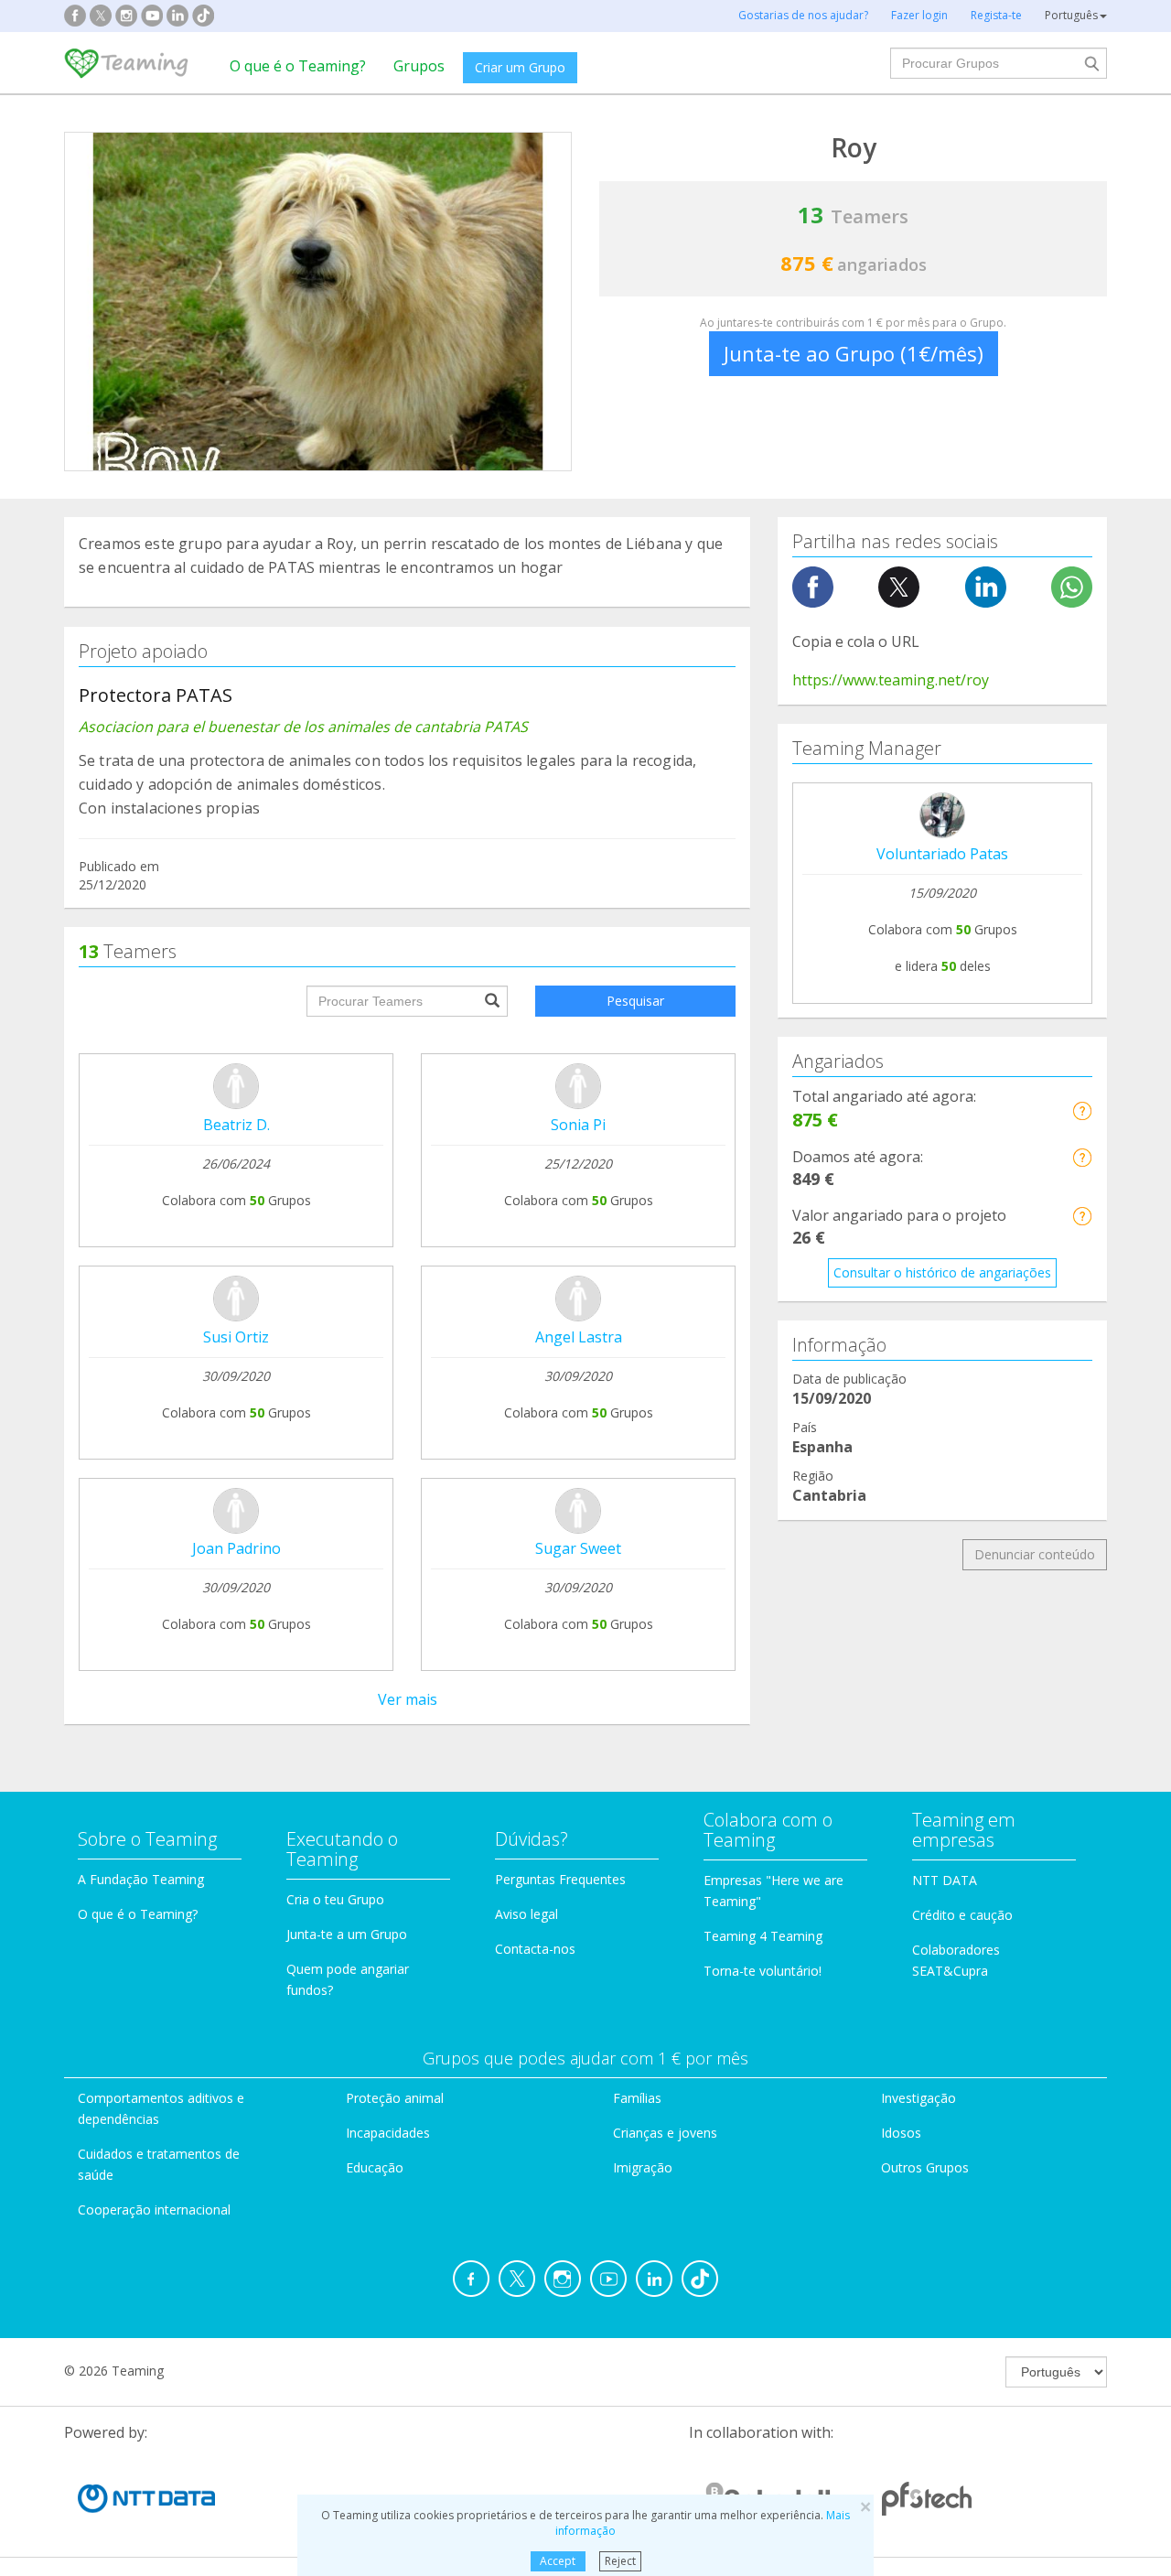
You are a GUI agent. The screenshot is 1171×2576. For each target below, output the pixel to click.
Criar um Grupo (520, 67)
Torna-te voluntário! (763, 1971)
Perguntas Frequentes (560, 1879)
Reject (620, 2561)
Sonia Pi (578, 1125)
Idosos (901, 2133)
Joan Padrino (236, 1548)
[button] (1082, 1110)
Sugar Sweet (578, 1548)
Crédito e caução (962, 1915)
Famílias (637, 2098)
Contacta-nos (535, 1949)
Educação (375, 2167)
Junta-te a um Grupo (347, 1934)
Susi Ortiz (236, 1337)
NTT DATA (945, 1880)
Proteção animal (395, 2098)
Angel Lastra (579, 1337)
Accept (558, 2561)
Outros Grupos (925, 2167)
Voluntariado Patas (942, 854)
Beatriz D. (236, 1125)
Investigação (919, 2098)
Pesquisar (635, 1001)
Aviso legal (526, 1914)
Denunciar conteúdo (1035, 1554)
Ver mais (408, 1699)
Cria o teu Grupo (335, 1899)
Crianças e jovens (665, 2133)
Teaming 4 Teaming (763, 1936)
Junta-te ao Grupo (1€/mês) (854, 353)
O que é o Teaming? (298, 66)
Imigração (643, 2167)
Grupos (419, 66)
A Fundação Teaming (141, 1879)
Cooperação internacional (154, 2210)
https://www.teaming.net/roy (891, 680)
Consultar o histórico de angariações (942, 1272)
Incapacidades (388, 2133)
